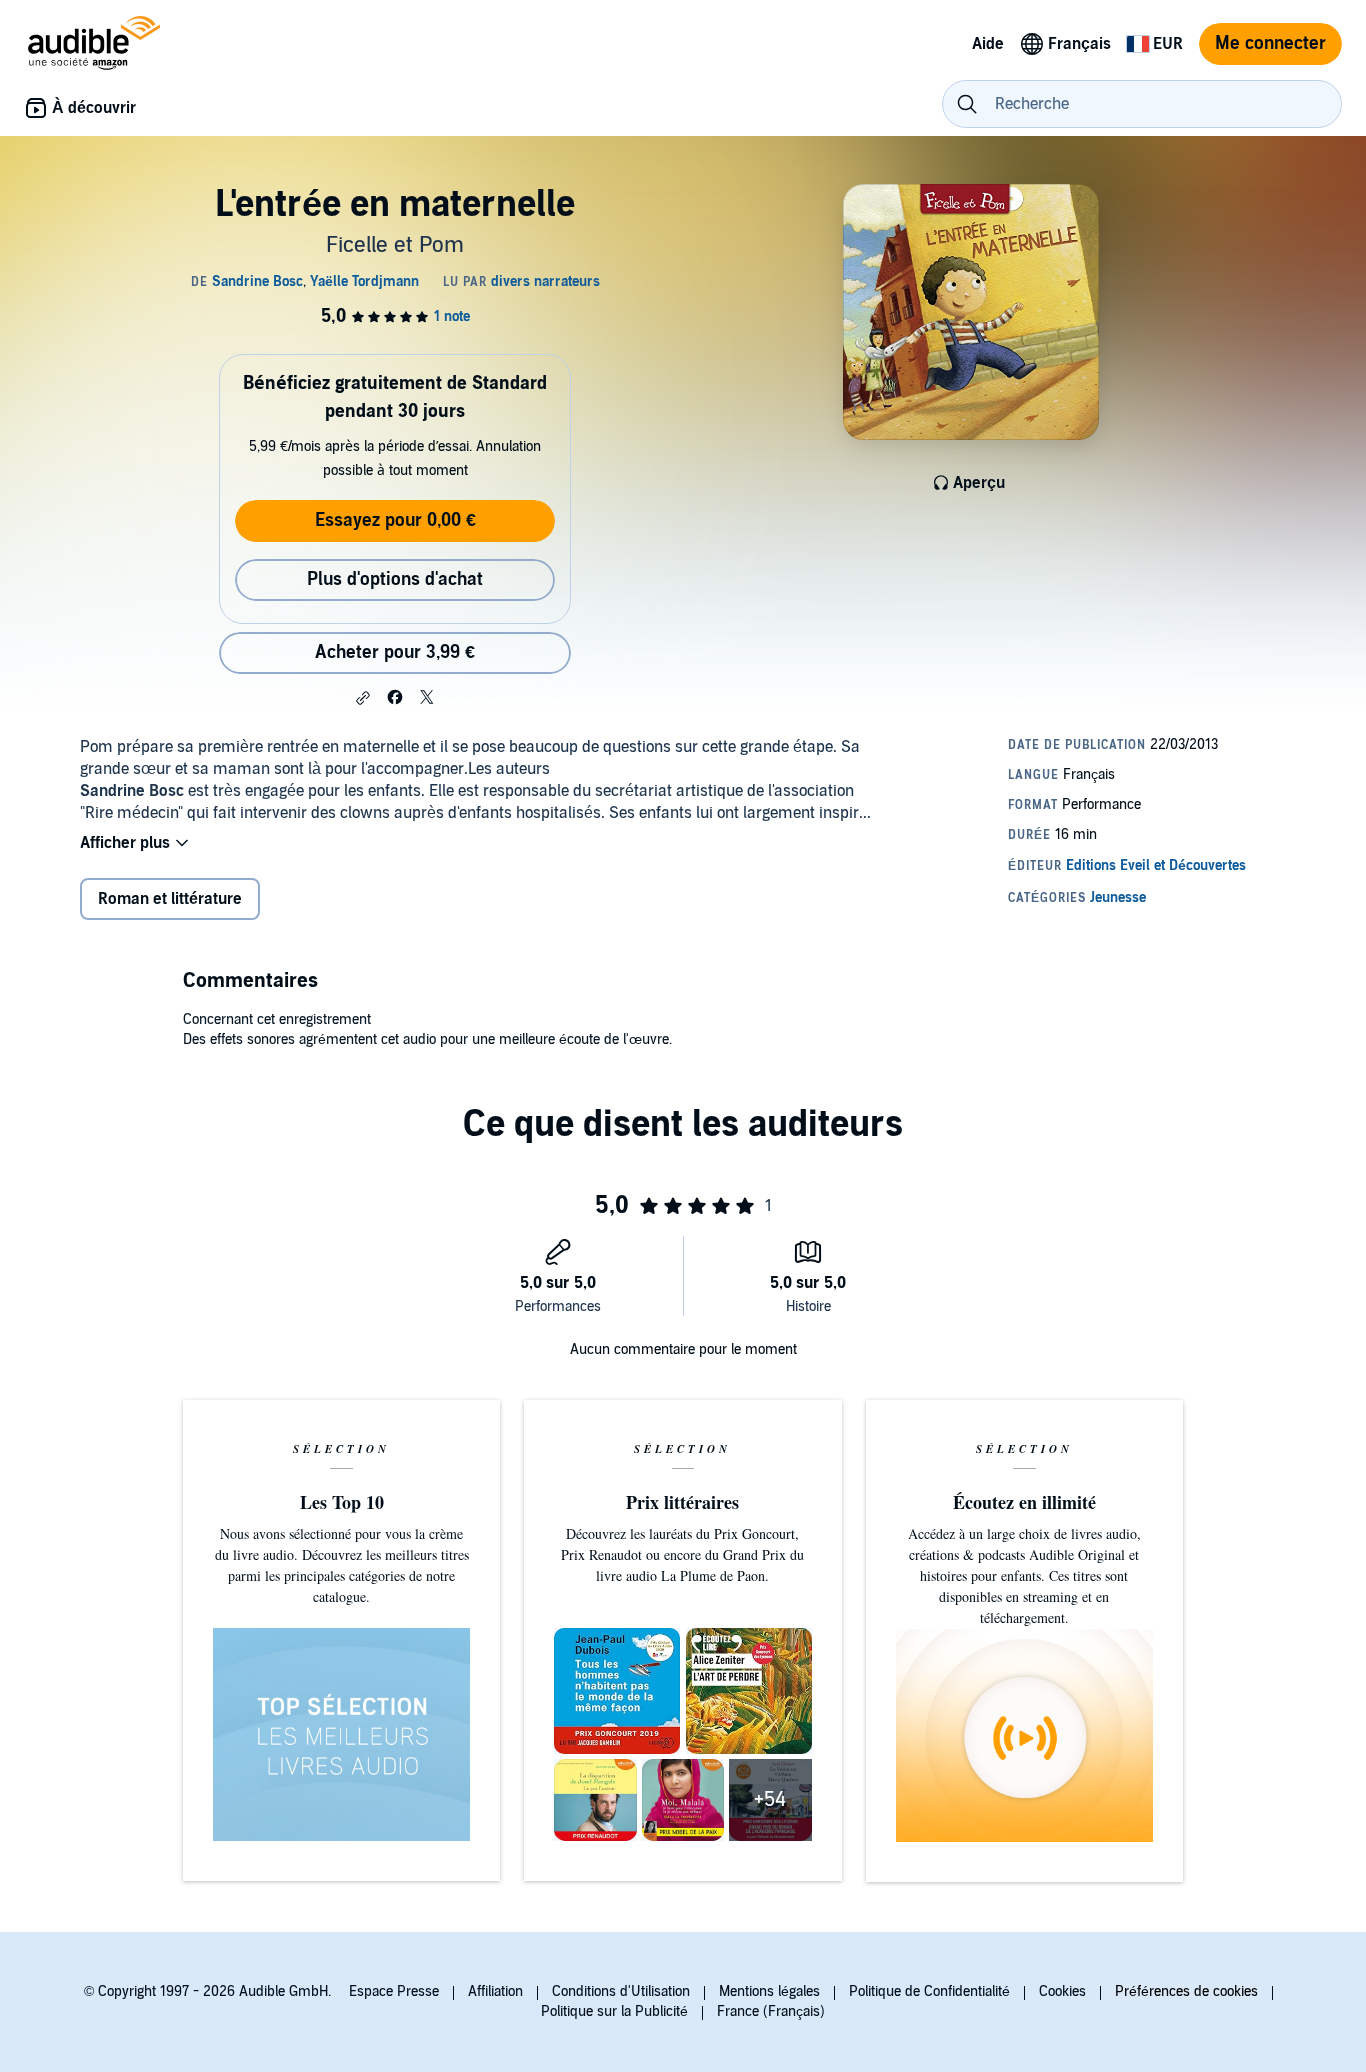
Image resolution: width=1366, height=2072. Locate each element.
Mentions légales (769, 1991)
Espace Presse (394, 1991)
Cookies (1062, 1991)
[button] (363, 698)
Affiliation (495, 1991)
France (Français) (771, 2011)
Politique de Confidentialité (929, 1991)
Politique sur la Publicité (614, 2011)
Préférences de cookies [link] (1186, 1991)
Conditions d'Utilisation (621, 1991)
